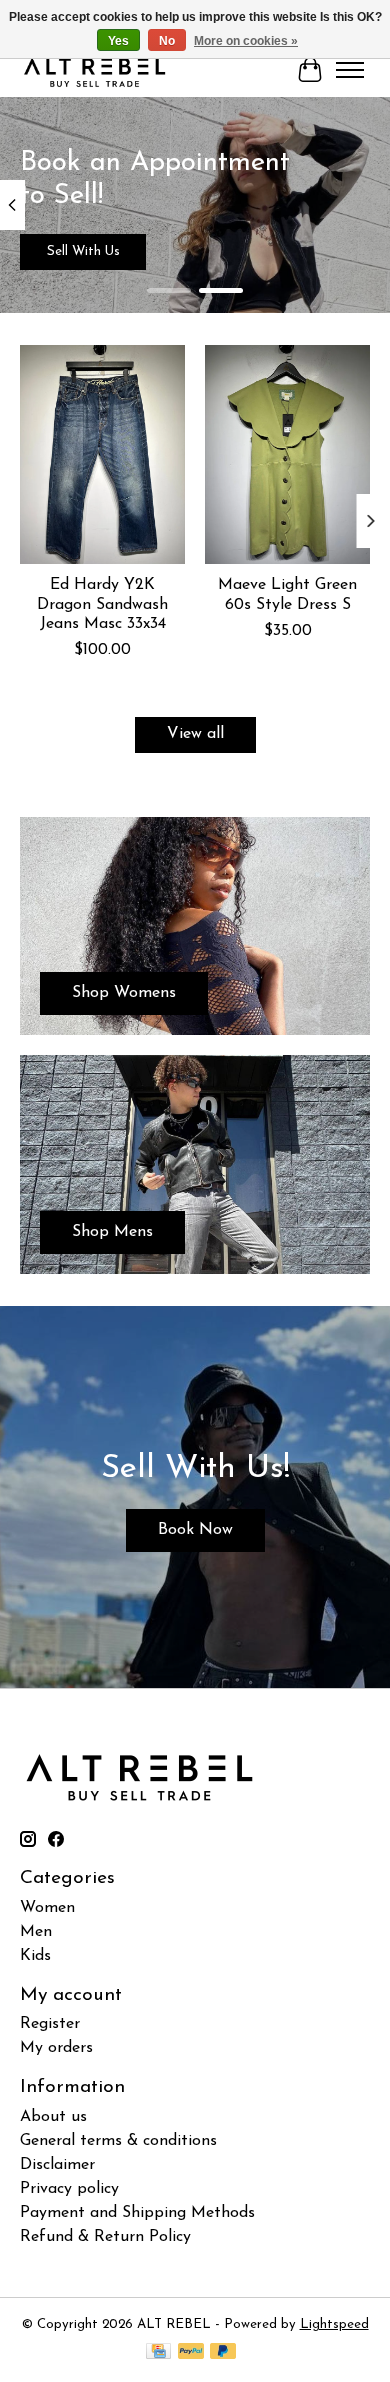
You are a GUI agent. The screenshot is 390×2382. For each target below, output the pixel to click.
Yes (118, 41)
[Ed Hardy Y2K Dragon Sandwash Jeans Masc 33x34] (102, 454)
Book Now (195, 1530)
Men (36, 1932)
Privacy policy (69, 2189)
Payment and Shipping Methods (137, 2213)
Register (50, 2024)
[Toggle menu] (350, 70)
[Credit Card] (158, 2352)
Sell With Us (83, 251)
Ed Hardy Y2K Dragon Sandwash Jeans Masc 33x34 (102, 605)
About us (53, 2117)
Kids (35, 1956)
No (167, 41)
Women (47, 1908)
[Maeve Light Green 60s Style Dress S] (287, 454)
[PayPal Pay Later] (223, 2352)
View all (195, 734)
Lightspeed (334, 2324)
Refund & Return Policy (105, 2237)
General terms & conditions (118, 2141)
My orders (56, 2048)
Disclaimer (57, 2165)
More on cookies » (246, 41)
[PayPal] (191, 2352)
